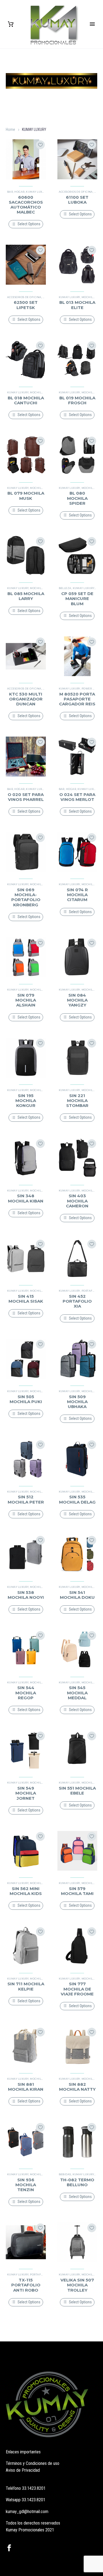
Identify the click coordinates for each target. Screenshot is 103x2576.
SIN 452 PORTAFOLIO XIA (77, 1301)
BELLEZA (65, 588)
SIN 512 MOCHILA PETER (26, 1499)
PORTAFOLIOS (91, 1291)
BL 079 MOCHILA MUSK (26, 496)
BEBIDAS (65, 2174)
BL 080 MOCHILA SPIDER (77, 498)
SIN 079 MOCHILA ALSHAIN (26, 1000)
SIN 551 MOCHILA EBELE (77, 1791)
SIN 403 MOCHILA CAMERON (77, 1201)
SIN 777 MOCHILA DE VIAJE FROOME (77, 1989)
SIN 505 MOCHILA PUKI (26, 1399)
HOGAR (19, 192)
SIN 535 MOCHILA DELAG (77, 1499)
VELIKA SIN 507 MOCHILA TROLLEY (77, 2285)
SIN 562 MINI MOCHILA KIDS (26, 1891)
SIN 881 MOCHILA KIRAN (26, 2087)
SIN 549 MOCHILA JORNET (26, 1793)
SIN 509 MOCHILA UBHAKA (77, 1402)
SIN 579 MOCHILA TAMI (77, 1891)
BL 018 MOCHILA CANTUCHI (26, 400)
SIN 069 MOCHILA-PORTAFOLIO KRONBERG (26, 897)
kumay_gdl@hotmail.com (27, 2512)
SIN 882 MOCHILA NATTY (77, 2087)
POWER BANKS (92, 689)
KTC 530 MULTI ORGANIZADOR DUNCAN (26, 699)
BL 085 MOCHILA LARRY (26, 596)
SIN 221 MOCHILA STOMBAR (77, 1101)
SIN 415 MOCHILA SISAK (26, 1299)
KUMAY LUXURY (37, 192)
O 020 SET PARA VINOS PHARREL (26, 797)
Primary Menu (92, 24)
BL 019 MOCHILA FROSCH (77, 400)
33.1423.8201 (34, 2488)
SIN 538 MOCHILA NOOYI (26, 1595)
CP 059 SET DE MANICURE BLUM (77, 598)
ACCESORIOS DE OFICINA (76, 192)
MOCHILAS (89, 297)
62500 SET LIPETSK (26, 305)
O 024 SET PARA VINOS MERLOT (77, 797)
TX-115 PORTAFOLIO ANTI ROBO (26, 2285)
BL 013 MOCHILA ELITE (77, 305)
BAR (10, 192)
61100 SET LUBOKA (77, 200)
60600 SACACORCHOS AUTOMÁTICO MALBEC (26, 205)
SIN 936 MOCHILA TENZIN (26, 2185)
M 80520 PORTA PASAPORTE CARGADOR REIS (77, 699)
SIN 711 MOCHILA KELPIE (26, 1986)
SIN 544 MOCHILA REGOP (26, 1693)
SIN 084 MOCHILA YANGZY (77, 1000)
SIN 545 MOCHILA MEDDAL (77, 1693)
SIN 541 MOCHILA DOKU (77, 1595)
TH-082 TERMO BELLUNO (77, 2182)
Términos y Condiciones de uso (33, 2463)
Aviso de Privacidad (23, 2470)
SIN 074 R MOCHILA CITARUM (77, 895)
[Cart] (11, 24)
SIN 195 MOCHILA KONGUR (26, 1101)
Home (10, 129)
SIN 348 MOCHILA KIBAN (26, 1198)
